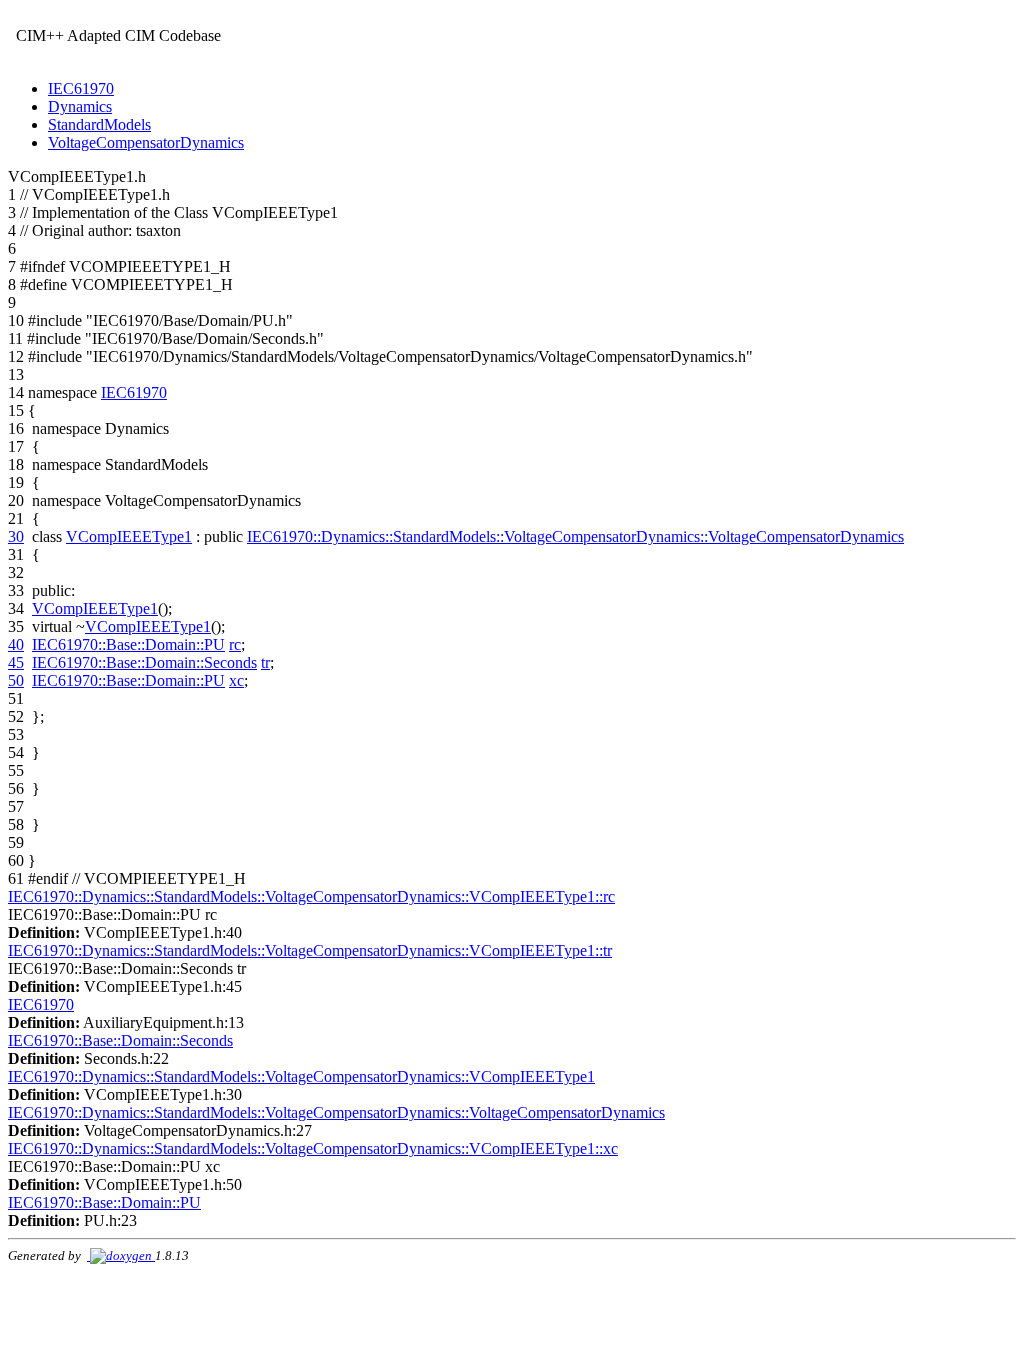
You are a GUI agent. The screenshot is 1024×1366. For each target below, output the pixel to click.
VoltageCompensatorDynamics (146, 142)
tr (265, 662)
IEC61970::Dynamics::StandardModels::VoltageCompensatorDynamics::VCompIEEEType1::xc (313, 1148)
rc (235, 644)
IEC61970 (81, 88)
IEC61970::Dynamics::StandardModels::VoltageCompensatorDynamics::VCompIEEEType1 (301, 1076)
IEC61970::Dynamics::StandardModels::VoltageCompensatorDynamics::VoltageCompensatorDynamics (575, 536)
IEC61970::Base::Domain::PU (128, 644)
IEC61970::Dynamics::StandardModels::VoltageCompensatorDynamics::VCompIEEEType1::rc (311, 896)
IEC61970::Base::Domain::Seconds (144, 662)
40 (16, 644)
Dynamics (80, 106)
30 (16, 536)
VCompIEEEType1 (129, 536)
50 (16, 680)
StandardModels (99, 124)
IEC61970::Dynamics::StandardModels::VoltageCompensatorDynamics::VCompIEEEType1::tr (310, 950)
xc (236, 680)
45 (16, 662)
